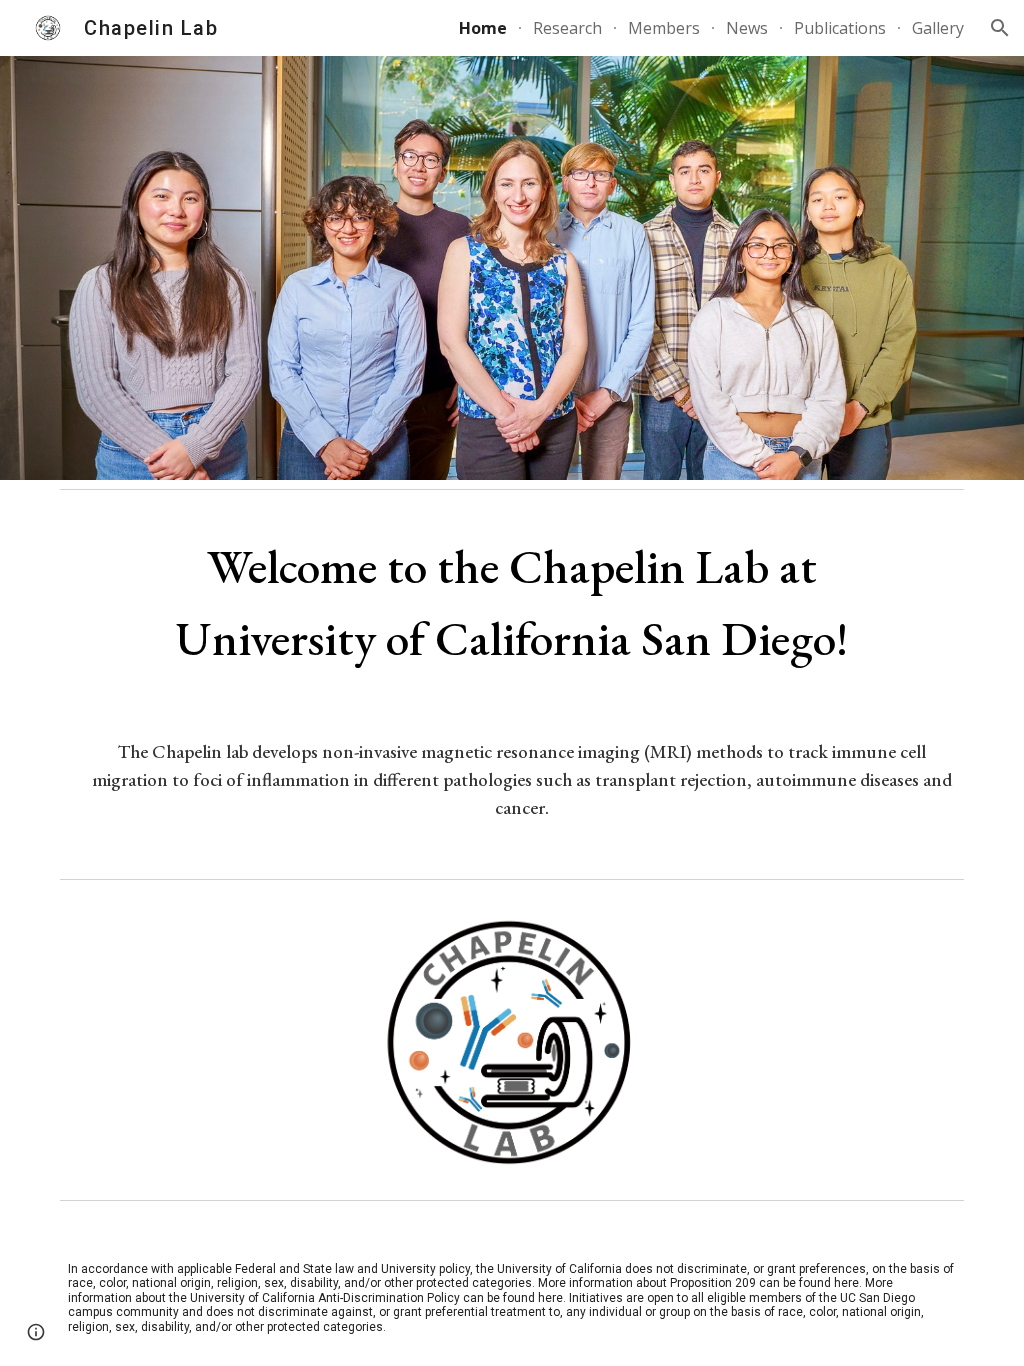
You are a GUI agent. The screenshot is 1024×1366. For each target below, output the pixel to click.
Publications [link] (840, 28)
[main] (512, 602)
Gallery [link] (938, 28)
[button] (1000, 28)
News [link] (747, 28)
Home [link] (483, 28)
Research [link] (567, 28)
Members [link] (664, 28)
